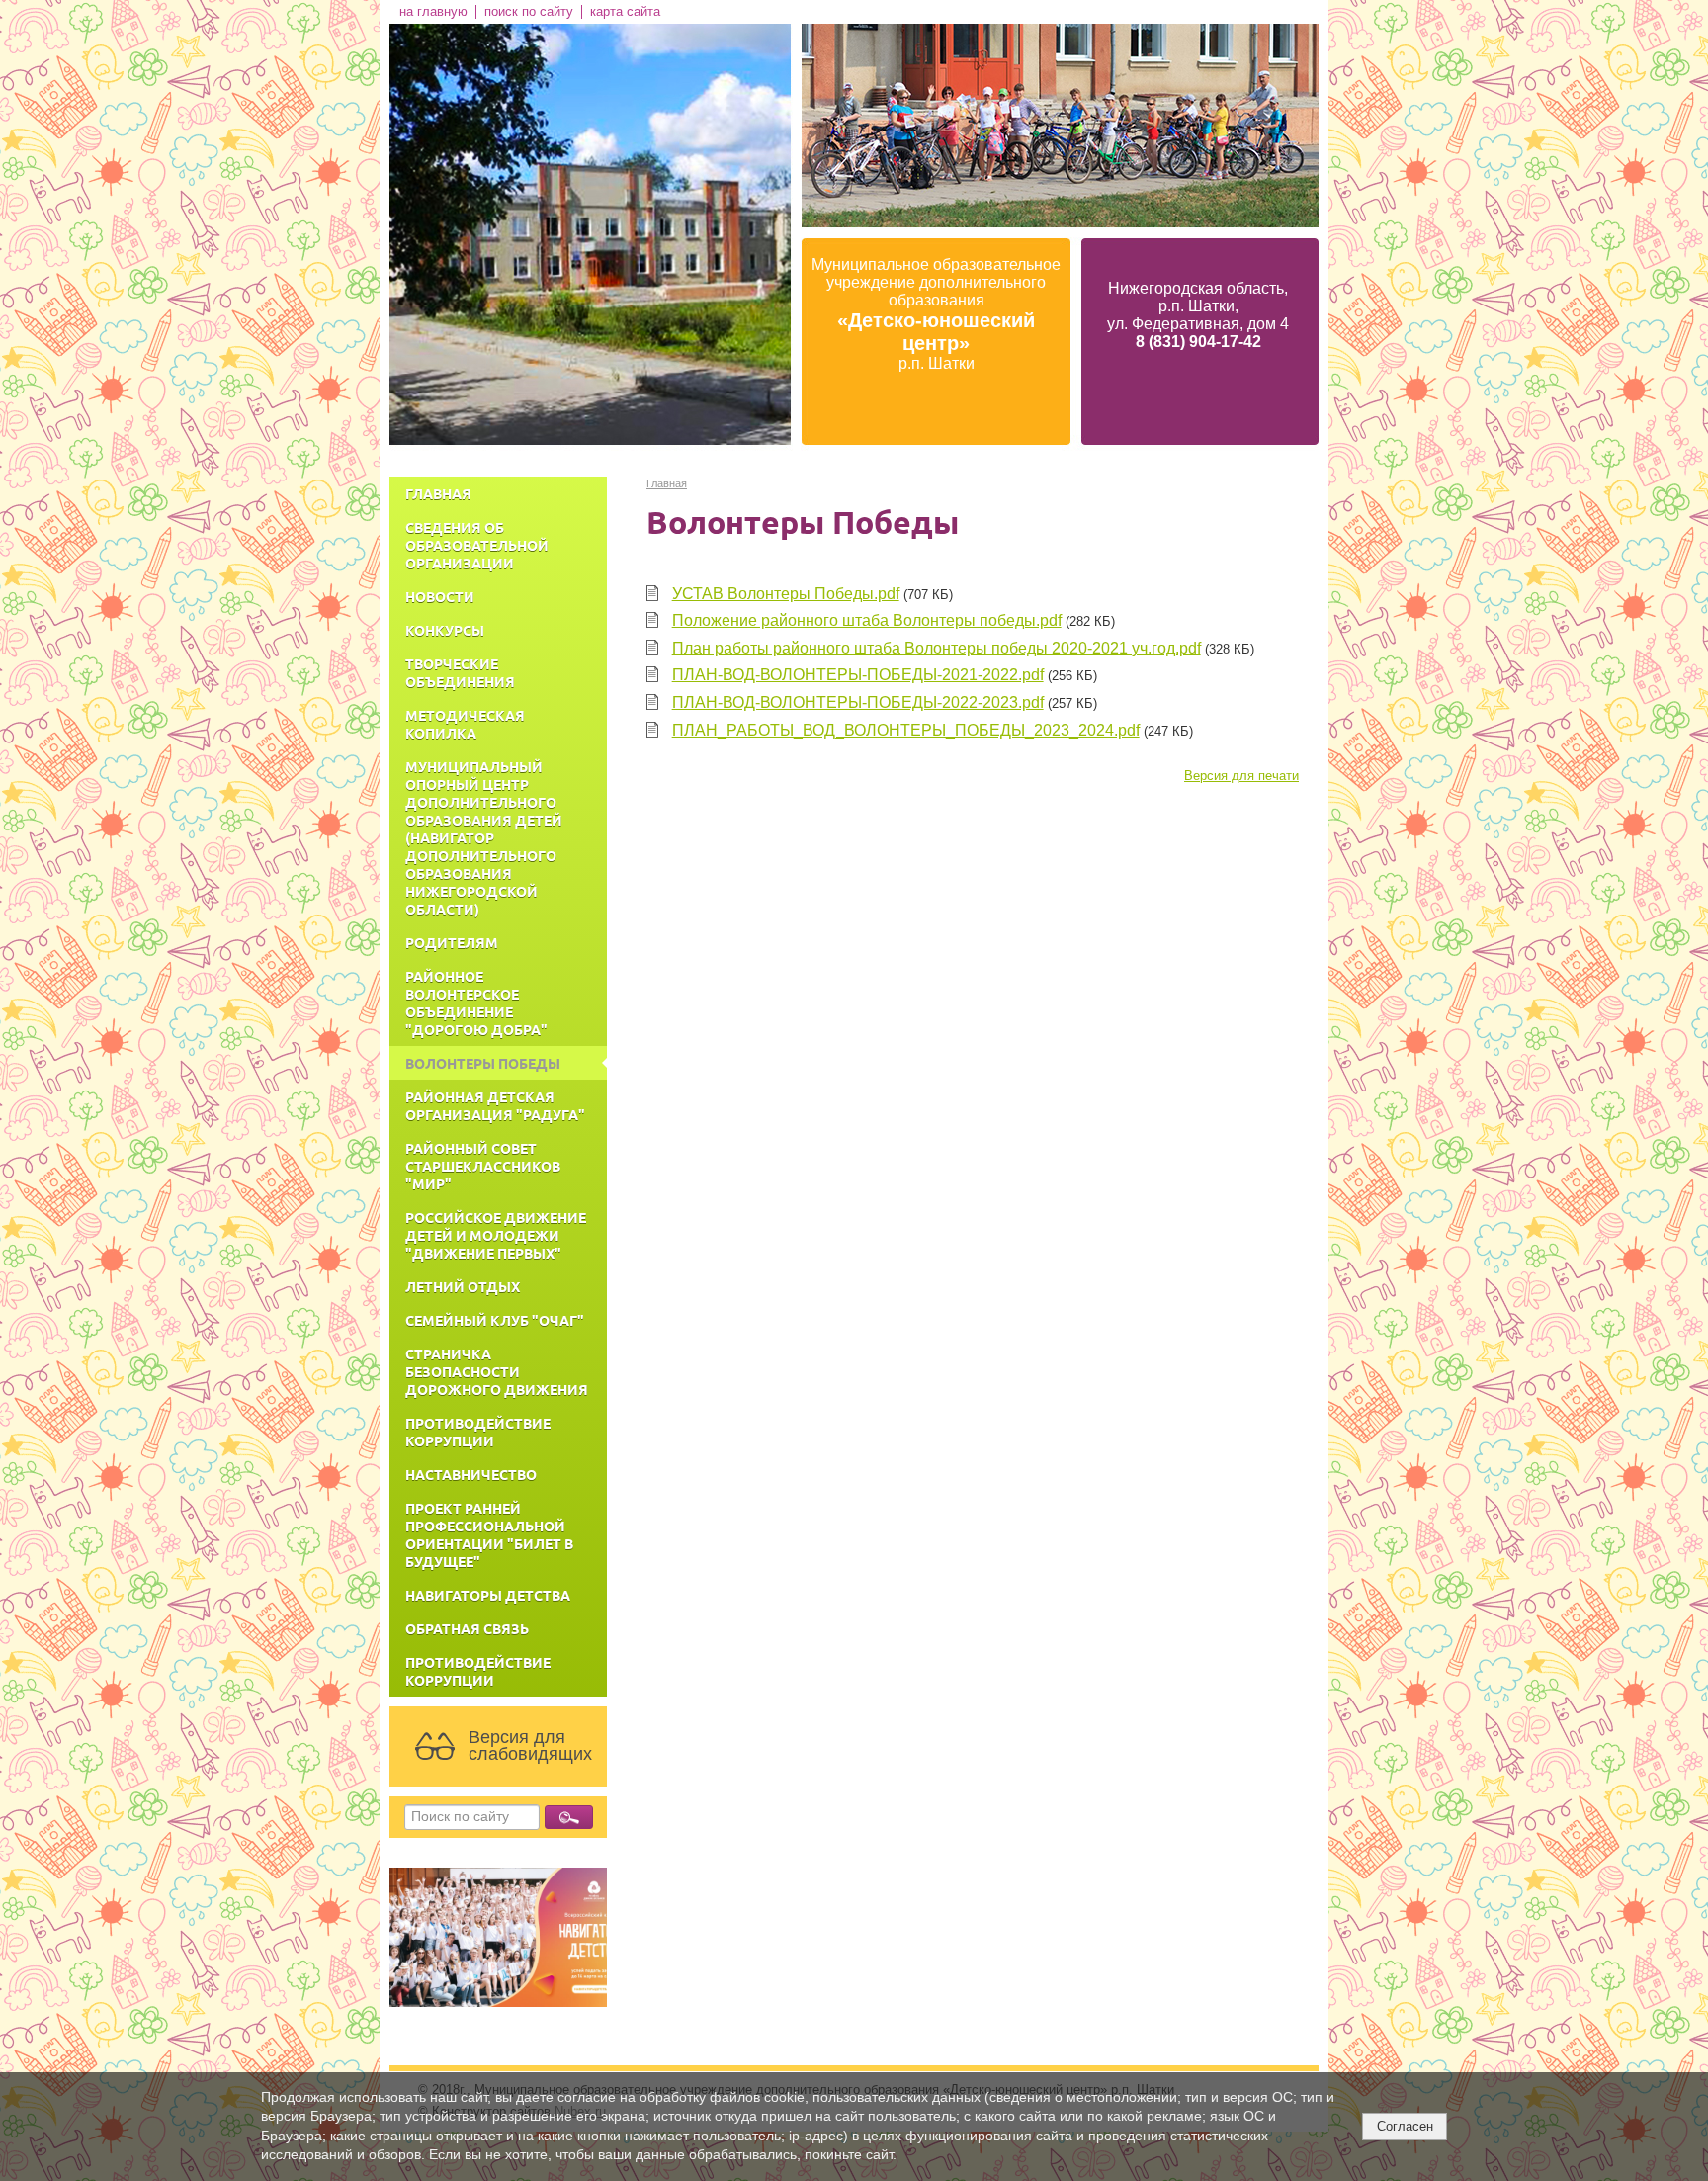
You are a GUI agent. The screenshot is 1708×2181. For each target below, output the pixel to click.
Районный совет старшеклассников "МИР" (483, 1166)
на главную (433, 12)
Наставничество (471, 1474)
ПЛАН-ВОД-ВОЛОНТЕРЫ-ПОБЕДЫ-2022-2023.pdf (858, 702)
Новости (440, 596)
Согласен (1405, 2126)
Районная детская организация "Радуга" (495, 1105)
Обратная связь (467, 1628)
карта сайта (625, 12)
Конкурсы (445, 630)
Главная (438, 493)
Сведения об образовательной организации (477, 545)
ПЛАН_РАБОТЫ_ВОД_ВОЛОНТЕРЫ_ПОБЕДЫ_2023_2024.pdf (906, 730)
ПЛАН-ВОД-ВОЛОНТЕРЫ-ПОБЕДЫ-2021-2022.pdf (858, 675)
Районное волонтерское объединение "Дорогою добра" (476, 1003)
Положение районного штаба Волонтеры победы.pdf (867, 620)
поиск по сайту (529, 12)
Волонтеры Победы (483, 1063)
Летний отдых (463, 1286)
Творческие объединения (460, 672)
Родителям (452, 942)
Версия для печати (1241, 776)
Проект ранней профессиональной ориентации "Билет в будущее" (489, 1534)
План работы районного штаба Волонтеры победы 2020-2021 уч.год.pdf (937, 648)
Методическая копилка (465, 724)
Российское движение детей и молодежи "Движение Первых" (496, 1235)
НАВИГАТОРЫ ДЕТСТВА (488, 1595)
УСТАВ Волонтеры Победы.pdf (786, 594)
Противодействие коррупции (478, 1432)
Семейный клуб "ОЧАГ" (495, 1320)
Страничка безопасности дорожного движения (497, 1371)
